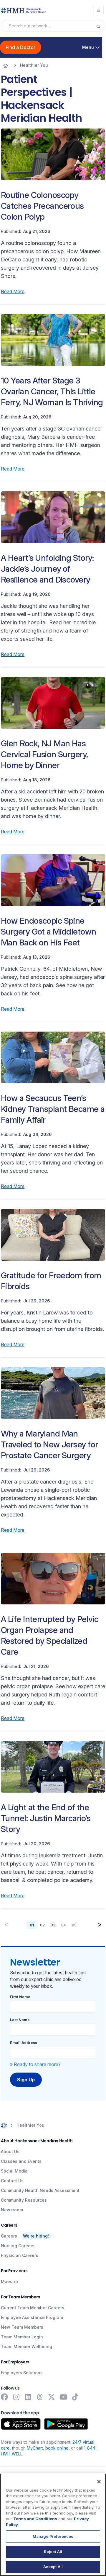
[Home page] (6, 65)
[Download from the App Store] (21, 2424)
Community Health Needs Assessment (40, 2190)
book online (57, 2448)
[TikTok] (75, 2397)
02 (42, 1925)
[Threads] (40, 2397)
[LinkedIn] (28, 2397)
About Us (10, 2152)
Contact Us (12, 2181)
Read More (13, 291)
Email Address (24, 2043)
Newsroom (12, 2210)
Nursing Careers (18, 2246)
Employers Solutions (22, 2373)
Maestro (9, 2281)
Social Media (14, 2171)
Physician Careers (20, 2255)
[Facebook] (4, 2397)
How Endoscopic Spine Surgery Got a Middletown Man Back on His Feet (49, 932)
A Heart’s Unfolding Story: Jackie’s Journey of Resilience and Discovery (47, 569)
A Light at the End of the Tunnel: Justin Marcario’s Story (46, 1818)
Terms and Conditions (35, 2519)
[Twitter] (52, 2397)
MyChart (35, 2448)
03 (53, 1925)
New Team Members (22, 2327)
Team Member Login (22, 2337)
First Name (20, 1997)
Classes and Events (21, 2161)
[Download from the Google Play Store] (66, 2424)
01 (32, 1925)
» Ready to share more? (35, 2064)
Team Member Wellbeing (26, 2346)
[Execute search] (100, 26)
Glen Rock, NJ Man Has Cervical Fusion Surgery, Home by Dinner (45, 754)
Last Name (20, 2020)
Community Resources (24, 2200)
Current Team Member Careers (33, 2308)
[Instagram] (16, 2397)
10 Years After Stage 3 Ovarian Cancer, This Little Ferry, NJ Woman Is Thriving (52, 391)
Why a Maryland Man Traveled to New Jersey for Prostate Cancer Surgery (49, 1444)
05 (74, 1925)
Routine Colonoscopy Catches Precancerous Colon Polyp (42, 206)
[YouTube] (63, 2397)
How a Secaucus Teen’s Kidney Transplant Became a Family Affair (53, 1109)
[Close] (99, 2482)
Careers (9, 2236)
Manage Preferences (53, 2536)
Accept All (53, 2567)
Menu (88, 47)
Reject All (53, 2552)
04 (64, 1925)
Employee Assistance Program (32, 2317)
